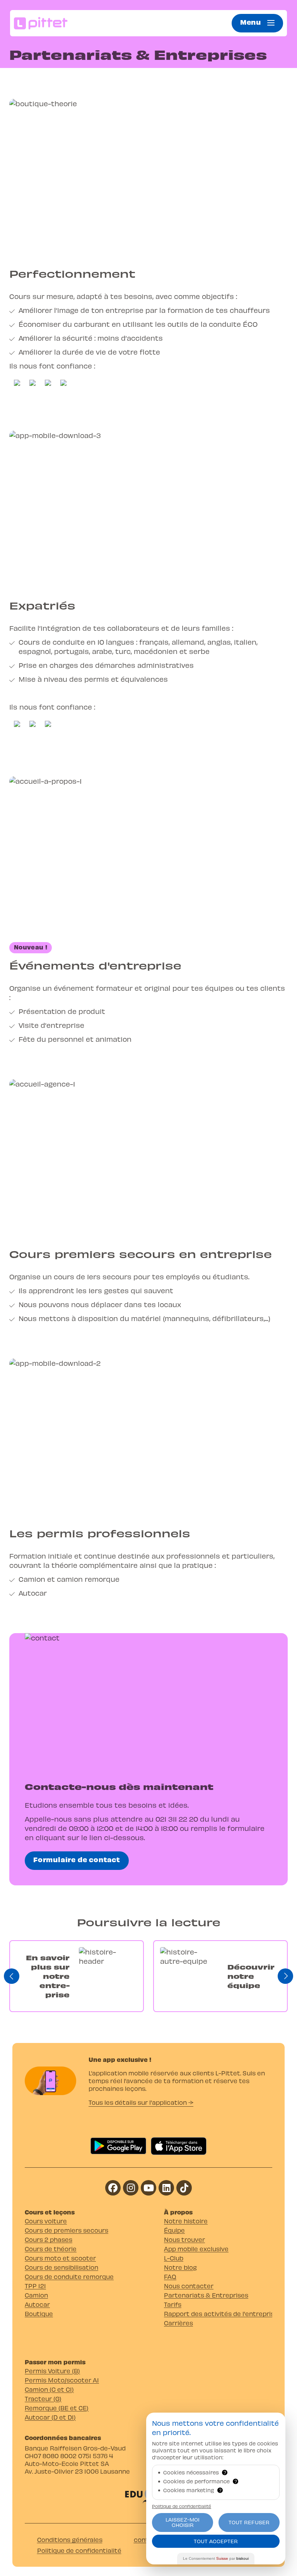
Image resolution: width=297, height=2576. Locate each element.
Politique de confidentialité (79, 2550)
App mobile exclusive (196, 2249)
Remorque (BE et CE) (57, 2408)
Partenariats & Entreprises (206, 2295)
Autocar (37, 2304)
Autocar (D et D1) (50, 2417)
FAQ (170, 2276)
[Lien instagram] (131, 2188)
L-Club (174, 2258)
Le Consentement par (216, 2558)
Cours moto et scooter (60, 2258)
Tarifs (173, 2304)
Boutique (39, 2314)
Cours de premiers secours (67, 2230)
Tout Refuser (249, 2522)
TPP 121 (35, 2286)
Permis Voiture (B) (52, 2371)
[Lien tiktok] (184, 2188)
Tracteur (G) (43, 2399)
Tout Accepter (216, 2541)
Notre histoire (186, 2221)
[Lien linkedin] (166, 2188)
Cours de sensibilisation (61, 2267)
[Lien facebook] (113, 2188)
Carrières (178, 2323)
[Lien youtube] (148, 2188)
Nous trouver (184, 2239)
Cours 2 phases (49, 2239)
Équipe (174, 2230)
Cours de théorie (51, 2249)
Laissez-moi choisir (183, 2522)
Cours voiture (46, 2221)
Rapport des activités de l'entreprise (218, 2314)
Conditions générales (70, 2539)
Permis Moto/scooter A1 (62, 2380)
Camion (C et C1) (49, 2389)
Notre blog (180, 2267)
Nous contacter (189, 2286)
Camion (36, 2295)
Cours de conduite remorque (69, 2276)
